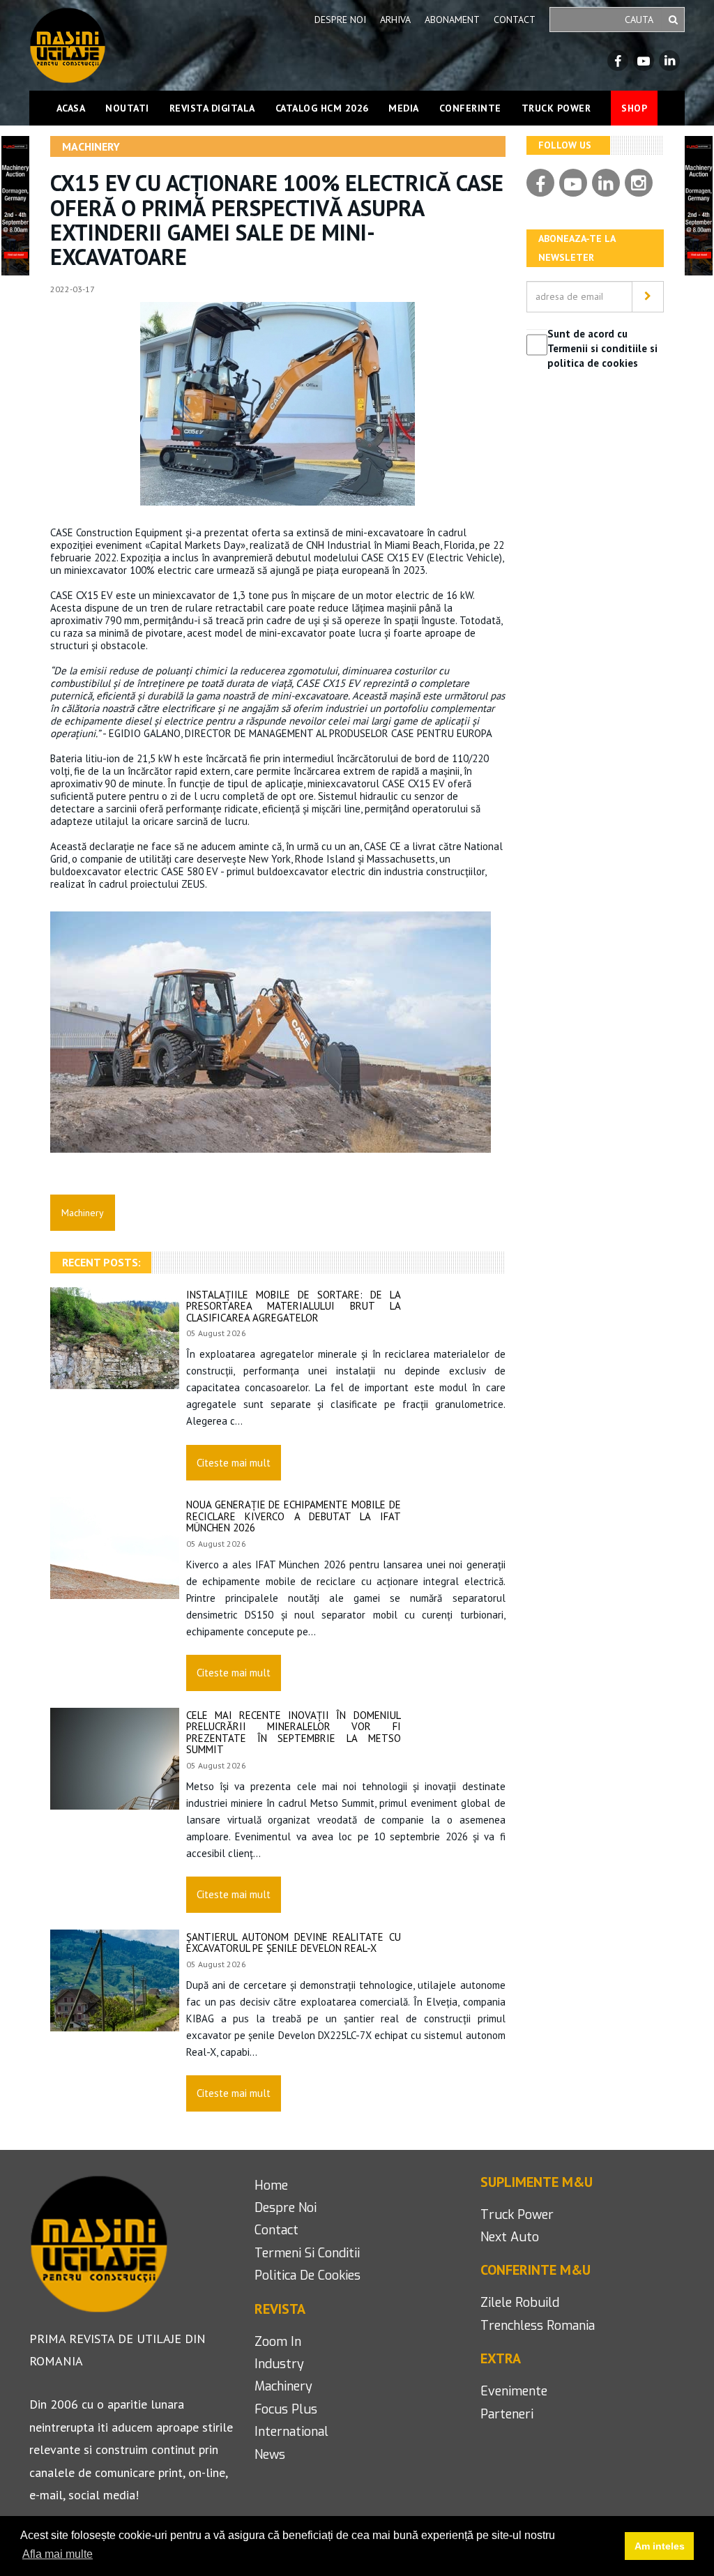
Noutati (127, 108)
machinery (283, 2386)
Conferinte (470, 108)
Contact (515, 20)
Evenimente (514, 2391)
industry (279, 2364)
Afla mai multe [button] (58, 2554)
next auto (510, 2237)
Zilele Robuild (520, 2303)
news (270, 2455)
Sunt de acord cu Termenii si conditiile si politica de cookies (602, 349)
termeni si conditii (307, 2253)
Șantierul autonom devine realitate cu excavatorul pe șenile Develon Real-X (294, 1943)
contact (276, 2230)
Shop (634, 108)
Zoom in (278, 2342)
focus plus (286, 2409)
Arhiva (395, 20)
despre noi (286, 2208)
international (291, 2432)
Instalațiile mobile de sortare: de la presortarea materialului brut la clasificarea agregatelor (294, 1306)
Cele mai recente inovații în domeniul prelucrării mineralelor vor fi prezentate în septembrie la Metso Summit (294, 1733)
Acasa (71, 108)
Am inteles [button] (660, 2546)
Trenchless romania (538, 2326)
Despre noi (340, 20)
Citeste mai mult (234, 1463)
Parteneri (507, 2414)
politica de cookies (307, 2275)
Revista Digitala (212, 108)
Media (404, 108)
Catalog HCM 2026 (322, 108)
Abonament (452, 20)
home (271, 2185)
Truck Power (556, 108)
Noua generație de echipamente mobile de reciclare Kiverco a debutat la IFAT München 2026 (294, 1516)
